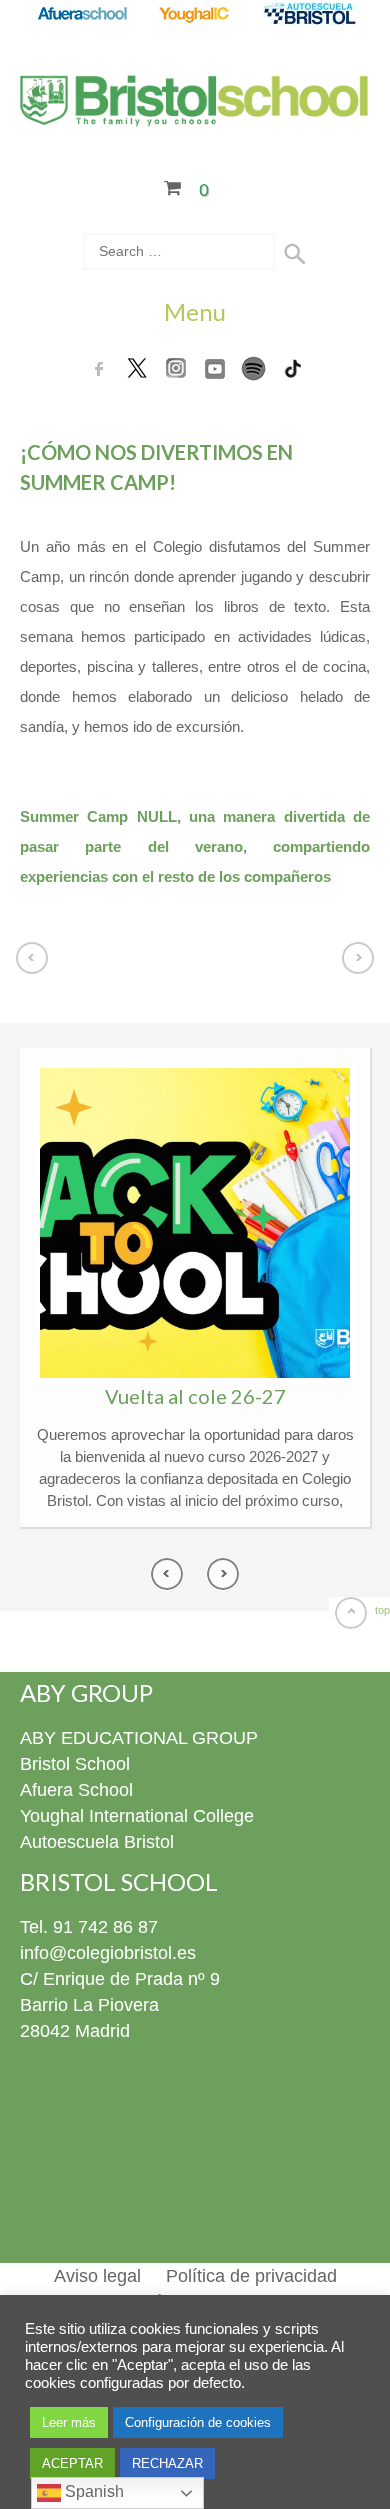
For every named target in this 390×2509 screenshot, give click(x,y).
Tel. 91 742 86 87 (89, 1927)
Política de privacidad (251, 2276)
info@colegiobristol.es (108, 1953)
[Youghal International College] (195, 15)
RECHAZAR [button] (167, 2463)
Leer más (69, 2422)
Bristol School (75, 1764)
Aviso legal (97, 2276)
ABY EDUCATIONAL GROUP (139, 1738)
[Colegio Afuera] (81, 15)
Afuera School (76, 1790)
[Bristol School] (195, 114)
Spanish (92, 2491)
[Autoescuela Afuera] (309, 15)
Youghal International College (137, 1816)
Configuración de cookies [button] (198, 2422)
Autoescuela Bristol (97, 1842)
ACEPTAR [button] (72, 2463)
